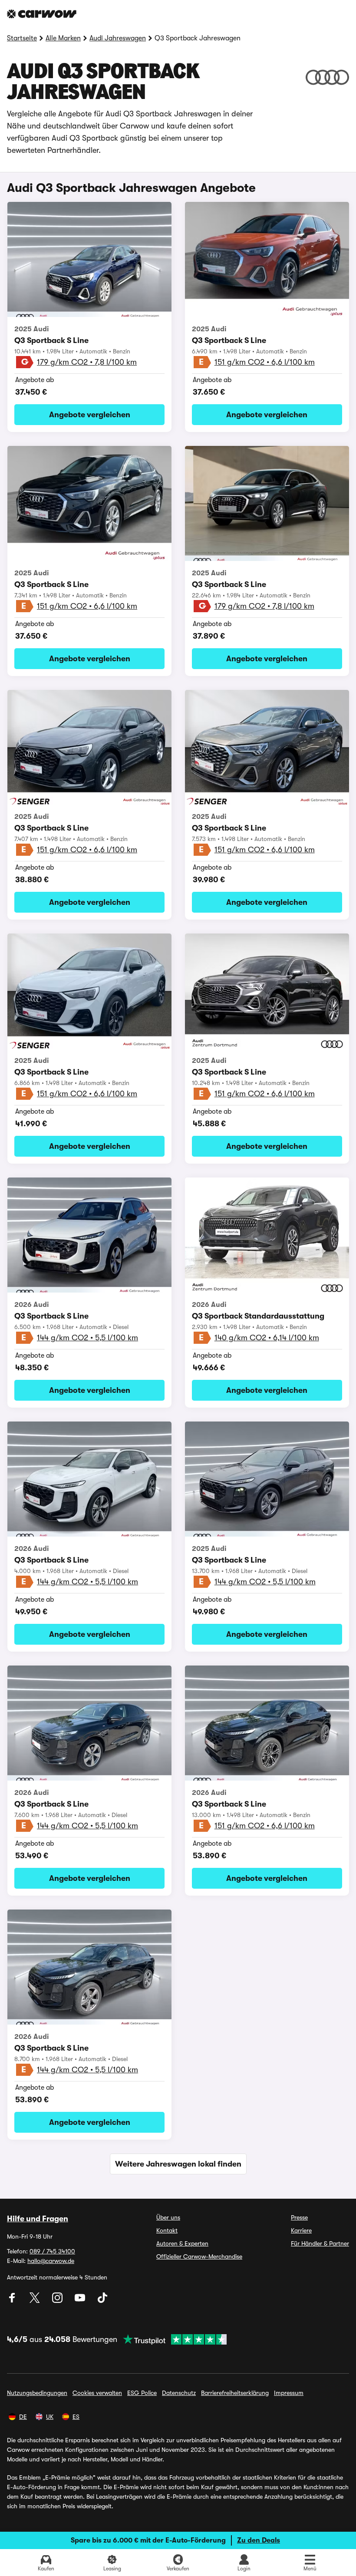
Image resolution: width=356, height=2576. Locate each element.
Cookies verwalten (97, 2393)
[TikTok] (102, 2301)
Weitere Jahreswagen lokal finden (178, 2164)
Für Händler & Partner (320, 2243)
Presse (299, 2217)
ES (76, 2417)
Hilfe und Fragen (38, 2219)
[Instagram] (58, 2301)
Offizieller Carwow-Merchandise (199, 2256)
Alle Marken (63, 38)
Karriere (301, 2230)
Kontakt (167, 2230)
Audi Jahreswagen (118, 38)
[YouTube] (81, 2301)
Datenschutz (179, 2393)
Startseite (22, 38)
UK (50, 2417)
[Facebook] (13, 2301)
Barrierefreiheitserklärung (235, 2393)
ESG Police (142, 2393)
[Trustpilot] (172, 2339)
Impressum (289, 2393)
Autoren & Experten (182, 2243)
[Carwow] (42, 14)
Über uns (168, 2217)
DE (23, 2417)
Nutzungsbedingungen (37, 2393)
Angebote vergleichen (90, 415)
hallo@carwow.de (51, 2261)
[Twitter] (36, 2301)
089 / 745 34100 (52, 2251)
